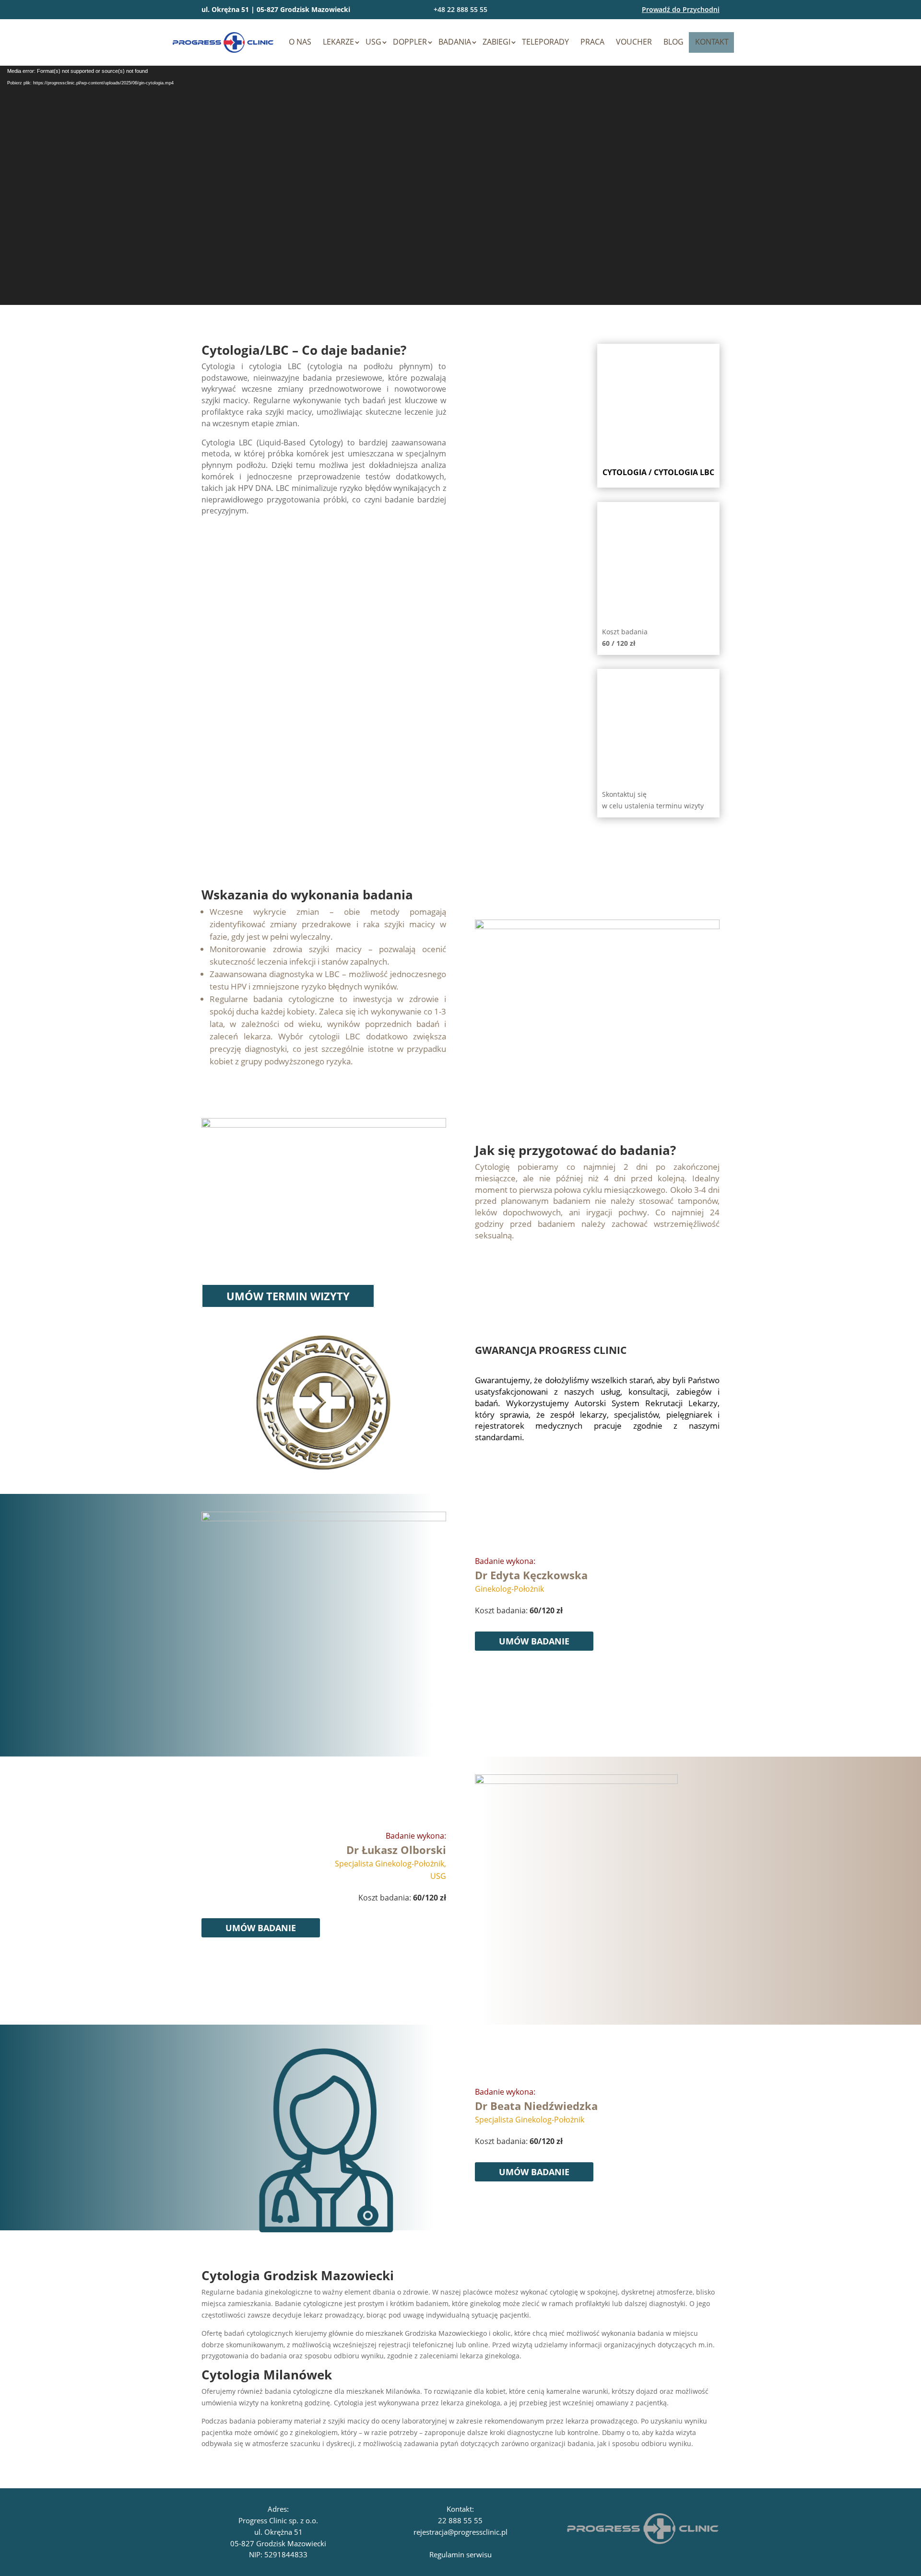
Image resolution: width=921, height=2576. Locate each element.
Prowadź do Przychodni (681, 9)
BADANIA (455, 42)
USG (373, 42)
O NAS (300, 42)
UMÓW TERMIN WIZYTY (288, 1296)
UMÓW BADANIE (534, 1641)
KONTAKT (712, 42)
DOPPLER (410, 42)
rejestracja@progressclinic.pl (460, 2532)
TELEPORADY (545, 42)
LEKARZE (338, 42)
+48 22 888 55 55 (460, 9)
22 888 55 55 (460, 2520)
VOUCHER (634, 42)
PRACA (592, 42)
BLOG (673, 42)
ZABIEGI (496, 42)
